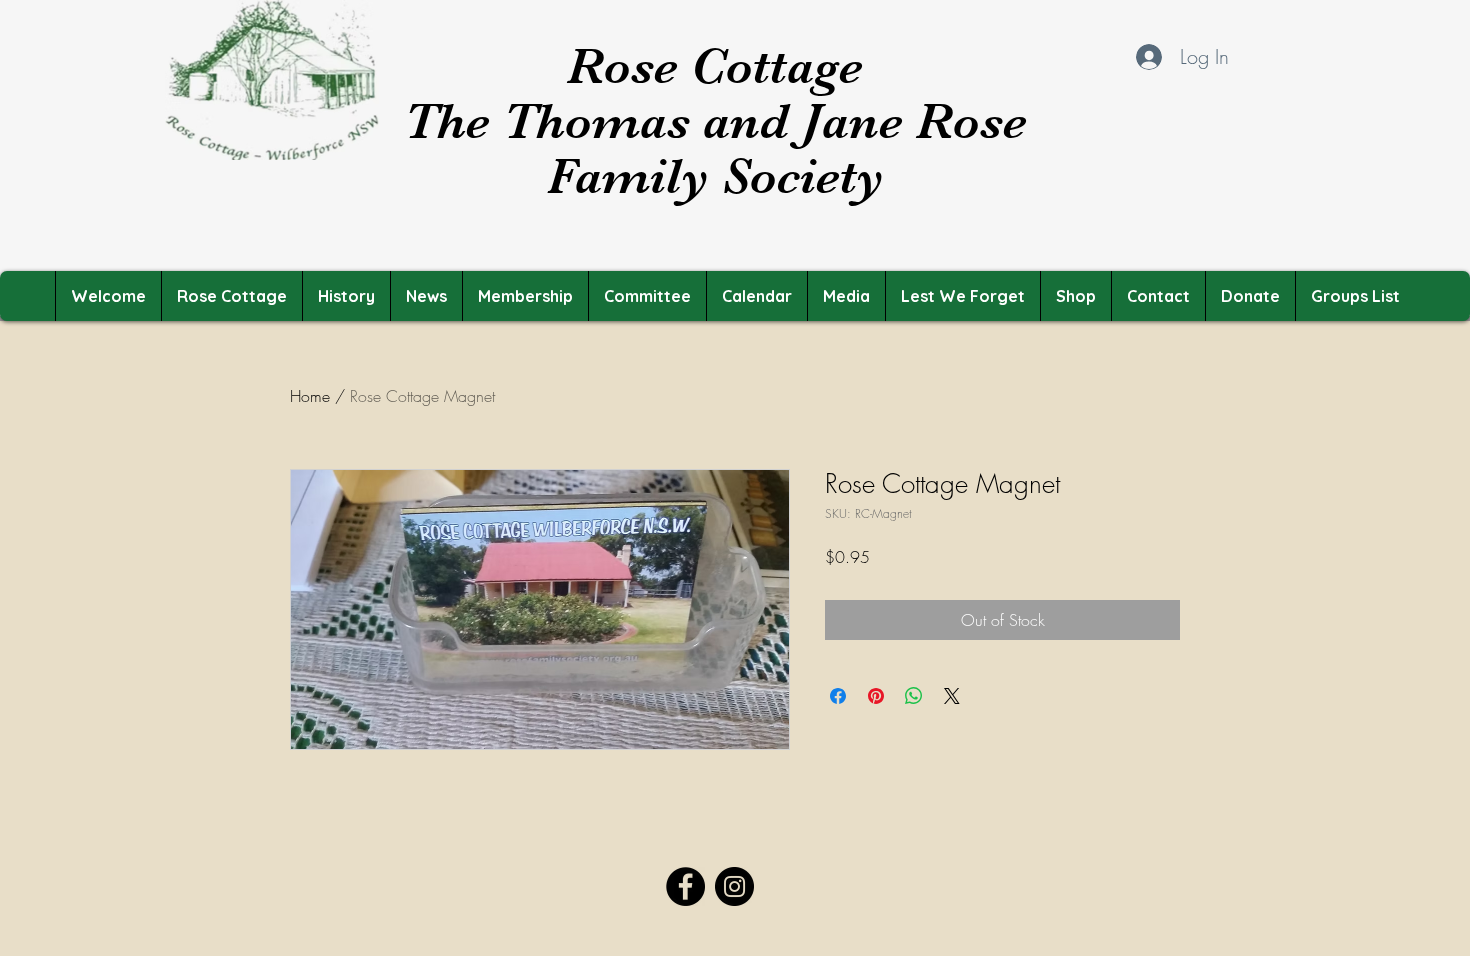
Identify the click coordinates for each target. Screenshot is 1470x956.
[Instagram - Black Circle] (734, 886)
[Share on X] (952, 696)
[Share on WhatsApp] (914, 696)
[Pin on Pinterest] (876, 696)
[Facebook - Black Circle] (685, 886)
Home (310, 396)
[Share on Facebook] (838, 696)
